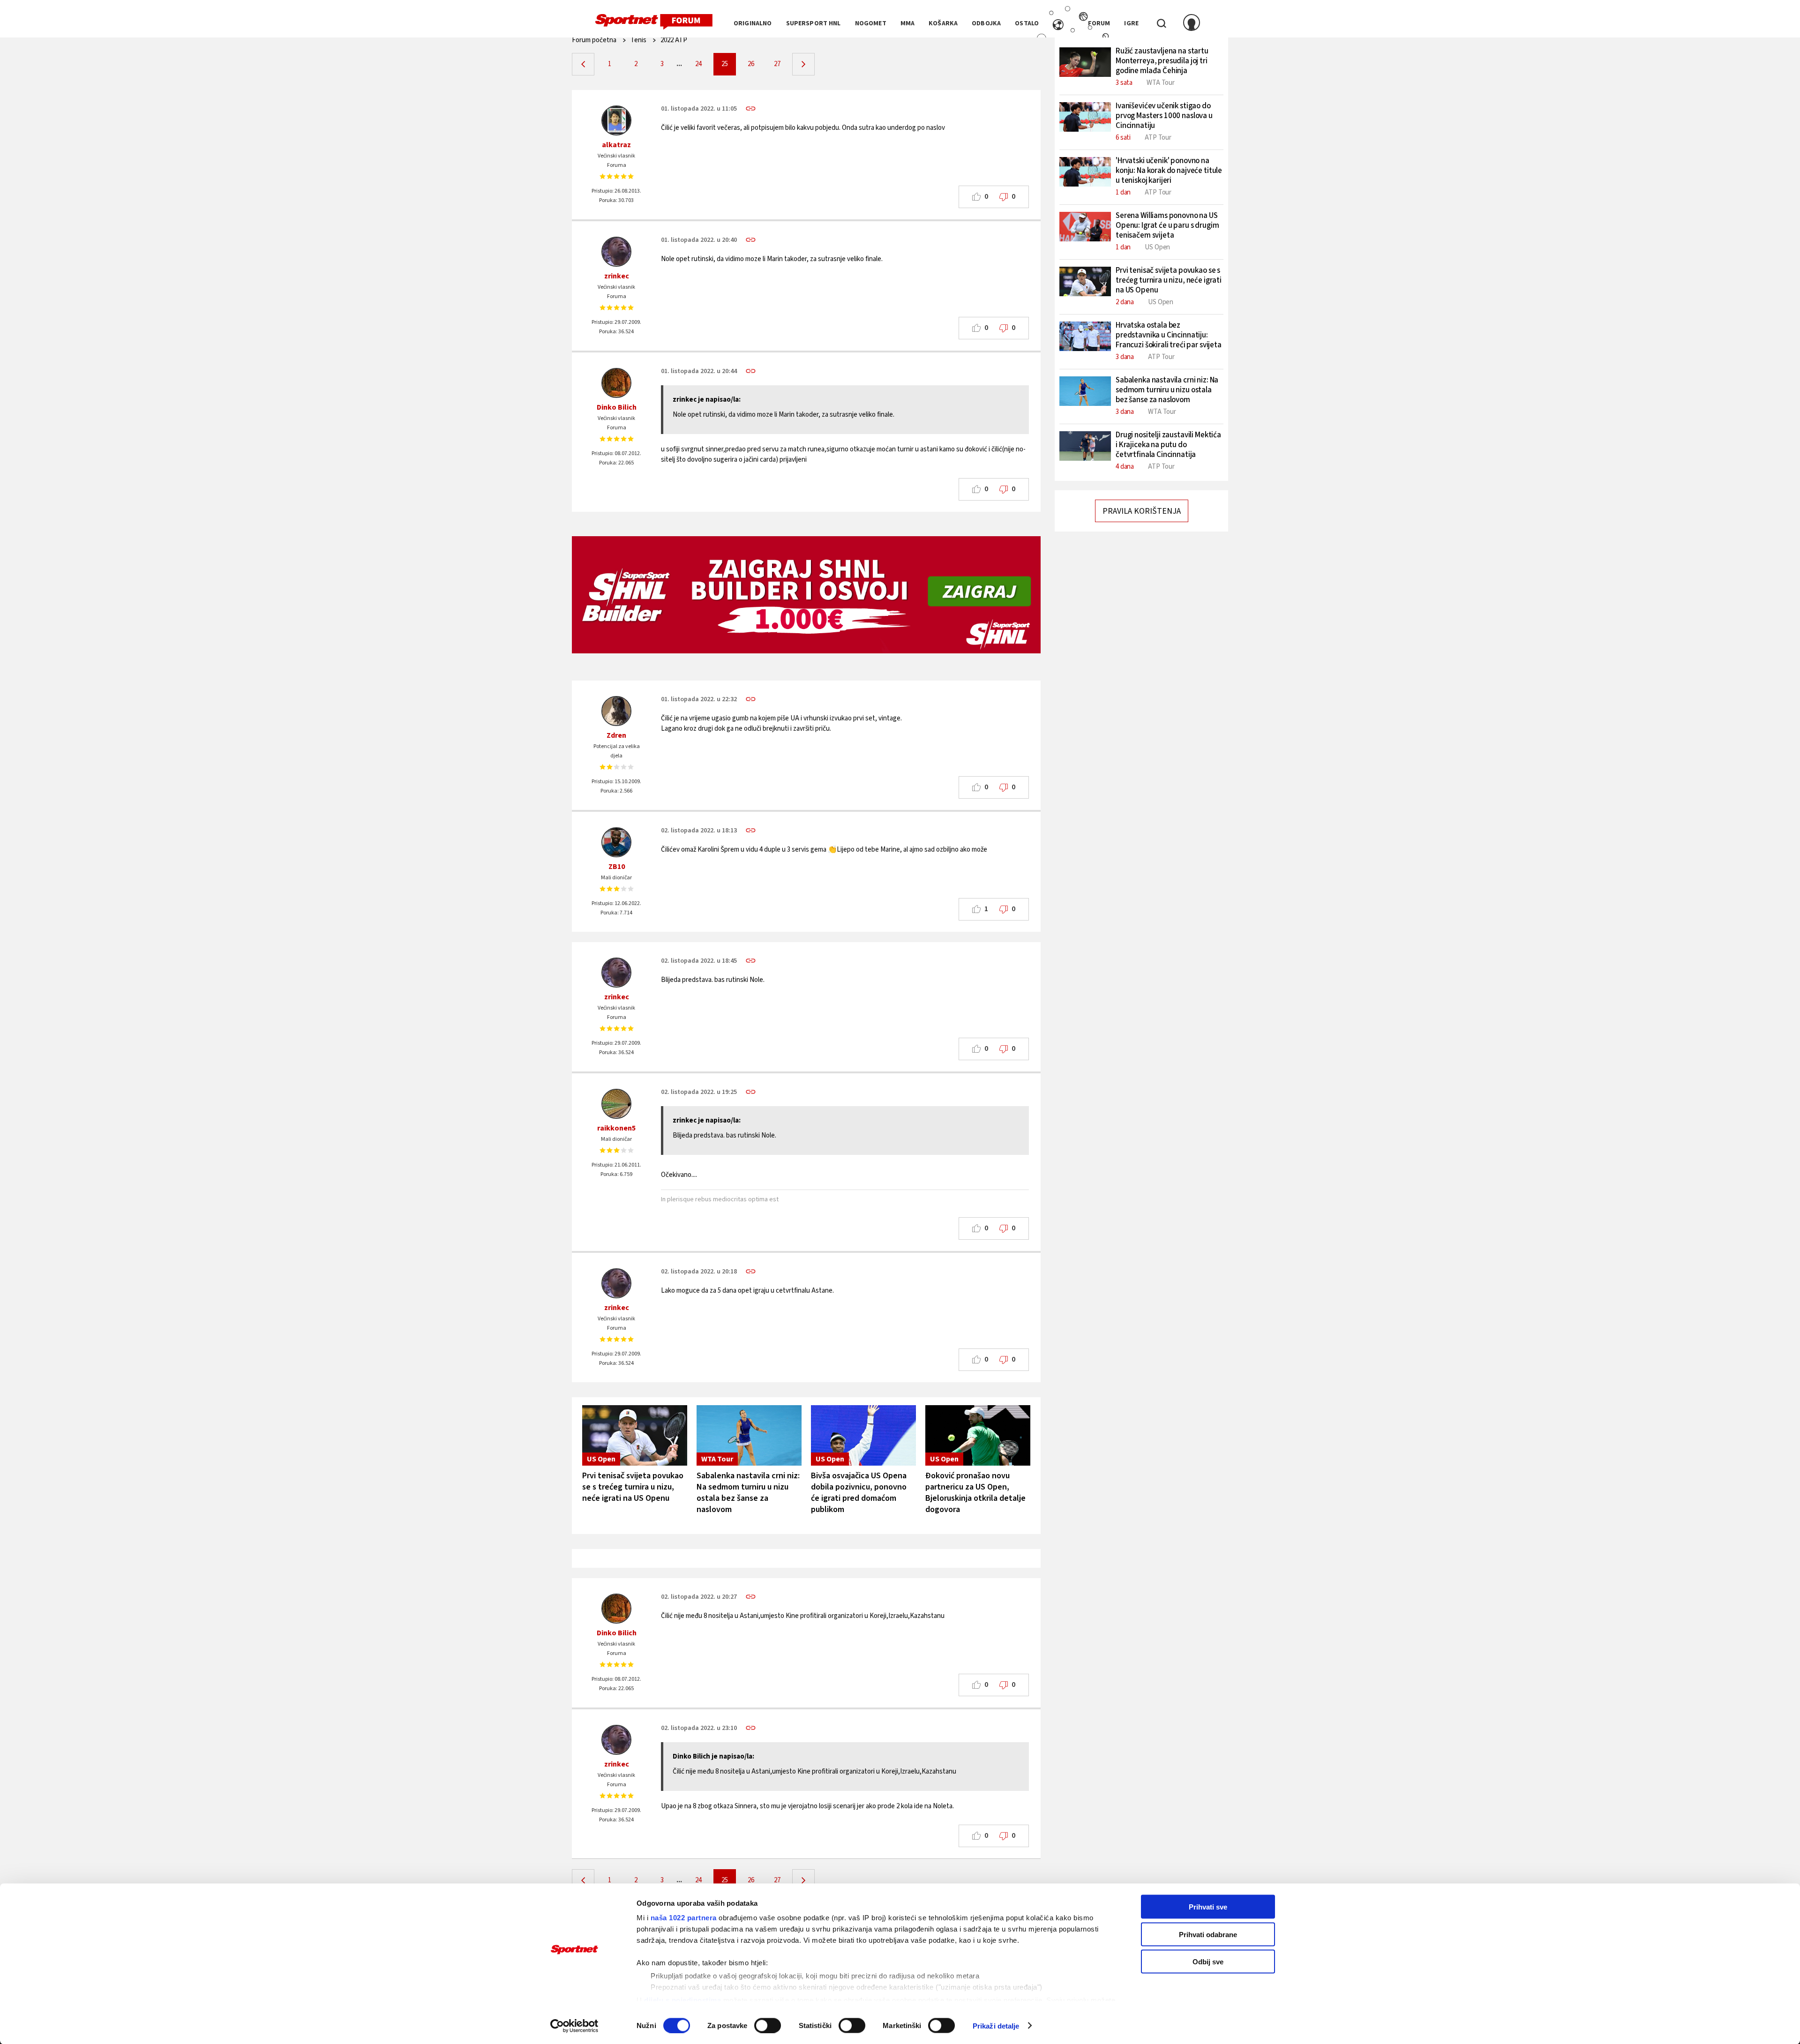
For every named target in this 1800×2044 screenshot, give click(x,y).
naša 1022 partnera (684, 1918)
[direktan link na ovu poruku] (751, 109)
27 (777, 64)
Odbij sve (1208, 1962)
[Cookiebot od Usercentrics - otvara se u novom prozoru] (574, 2026)
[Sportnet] (654, 22)
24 (698, 64)
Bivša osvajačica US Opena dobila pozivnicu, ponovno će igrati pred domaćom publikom (859, 1493)
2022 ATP (674, 40)
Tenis (638, 40)
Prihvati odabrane (1208, 1934)
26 (751, 64)
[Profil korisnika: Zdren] (616, 711)
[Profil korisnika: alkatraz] (616, 120)
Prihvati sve (1208, 1907)
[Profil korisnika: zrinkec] (616, 252)
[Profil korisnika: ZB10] (616, 842)
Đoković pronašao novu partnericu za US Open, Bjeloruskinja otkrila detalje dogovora (975, 1493)
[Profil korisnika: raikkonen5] (616, 1104)
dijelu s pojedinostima (682, 2000)
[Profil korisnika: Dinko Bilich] (616, 383)
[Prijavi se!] (1192, 23)
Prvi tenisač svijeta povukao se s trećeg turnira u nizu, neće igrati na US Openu (633, 1487)
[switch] (768, 2025)
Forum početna (594, 40)
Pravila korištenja (1142, 511)
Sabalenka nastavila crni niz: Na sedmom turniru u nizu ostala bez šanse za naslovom (748, 1493)
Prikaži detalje (996, 2025)
